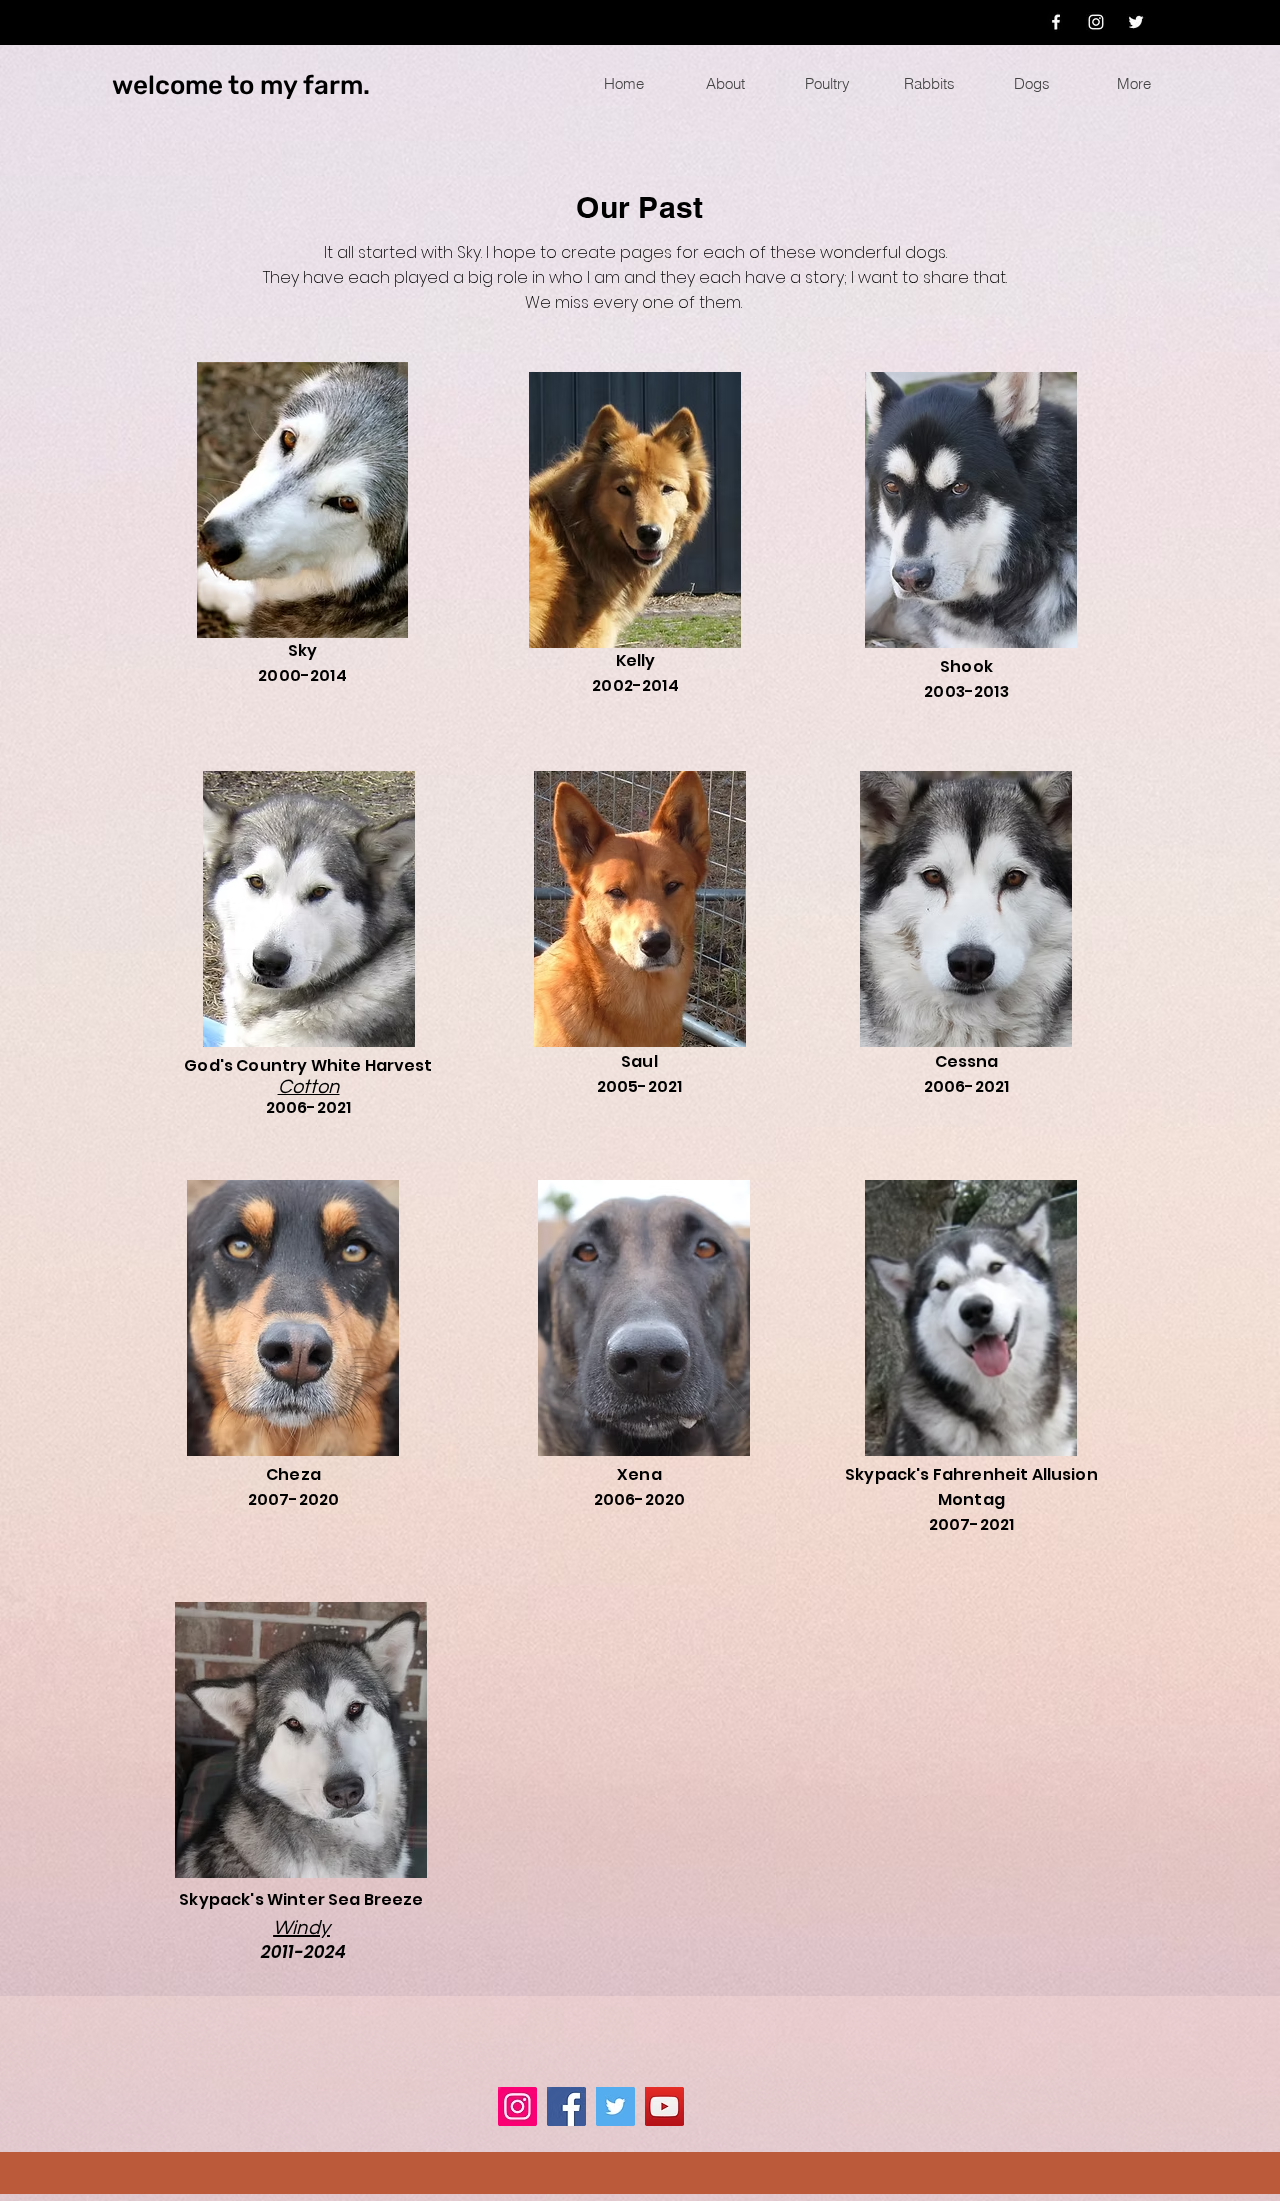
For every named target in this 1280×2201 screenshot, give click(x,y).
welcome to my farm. (241, 85)
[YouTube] (664, 2106)
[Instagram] (1096, 22)
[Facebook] (1056, 22)
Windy (301, 1928)
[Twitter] (1136, 22)
